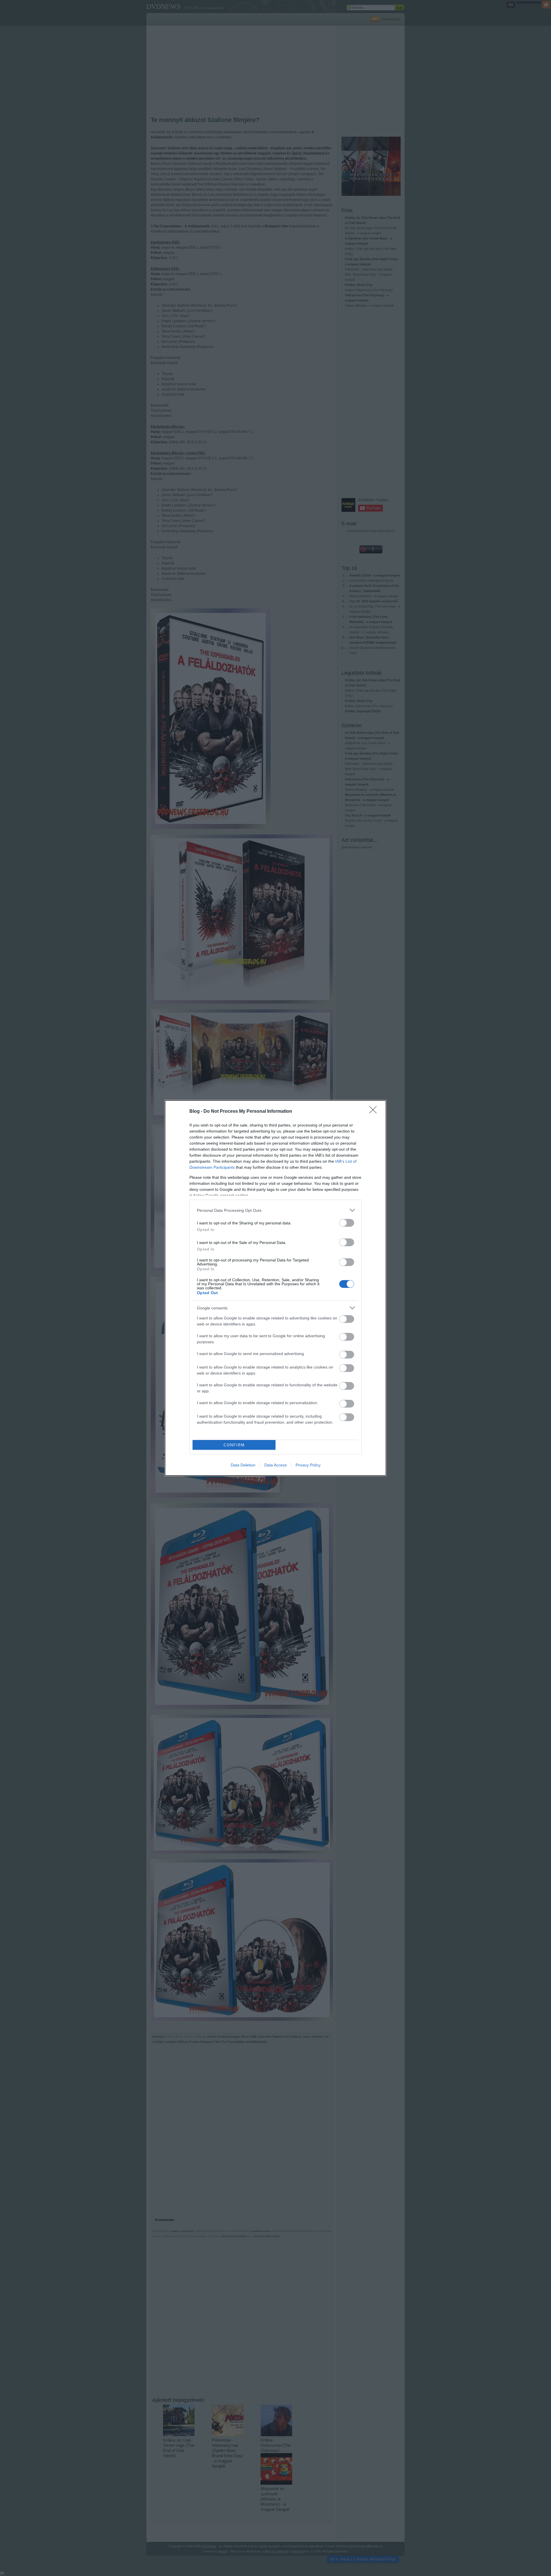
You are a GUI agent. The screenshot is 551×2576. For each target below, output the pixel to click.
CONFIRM (234, 1445)
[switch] (347, 1223)
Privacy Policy (308, 1465)
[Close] (375, 1112)
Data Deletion (243, 1465)
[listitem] (275, 1210)
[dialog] (275, 1288)
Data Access (275, 1465)
